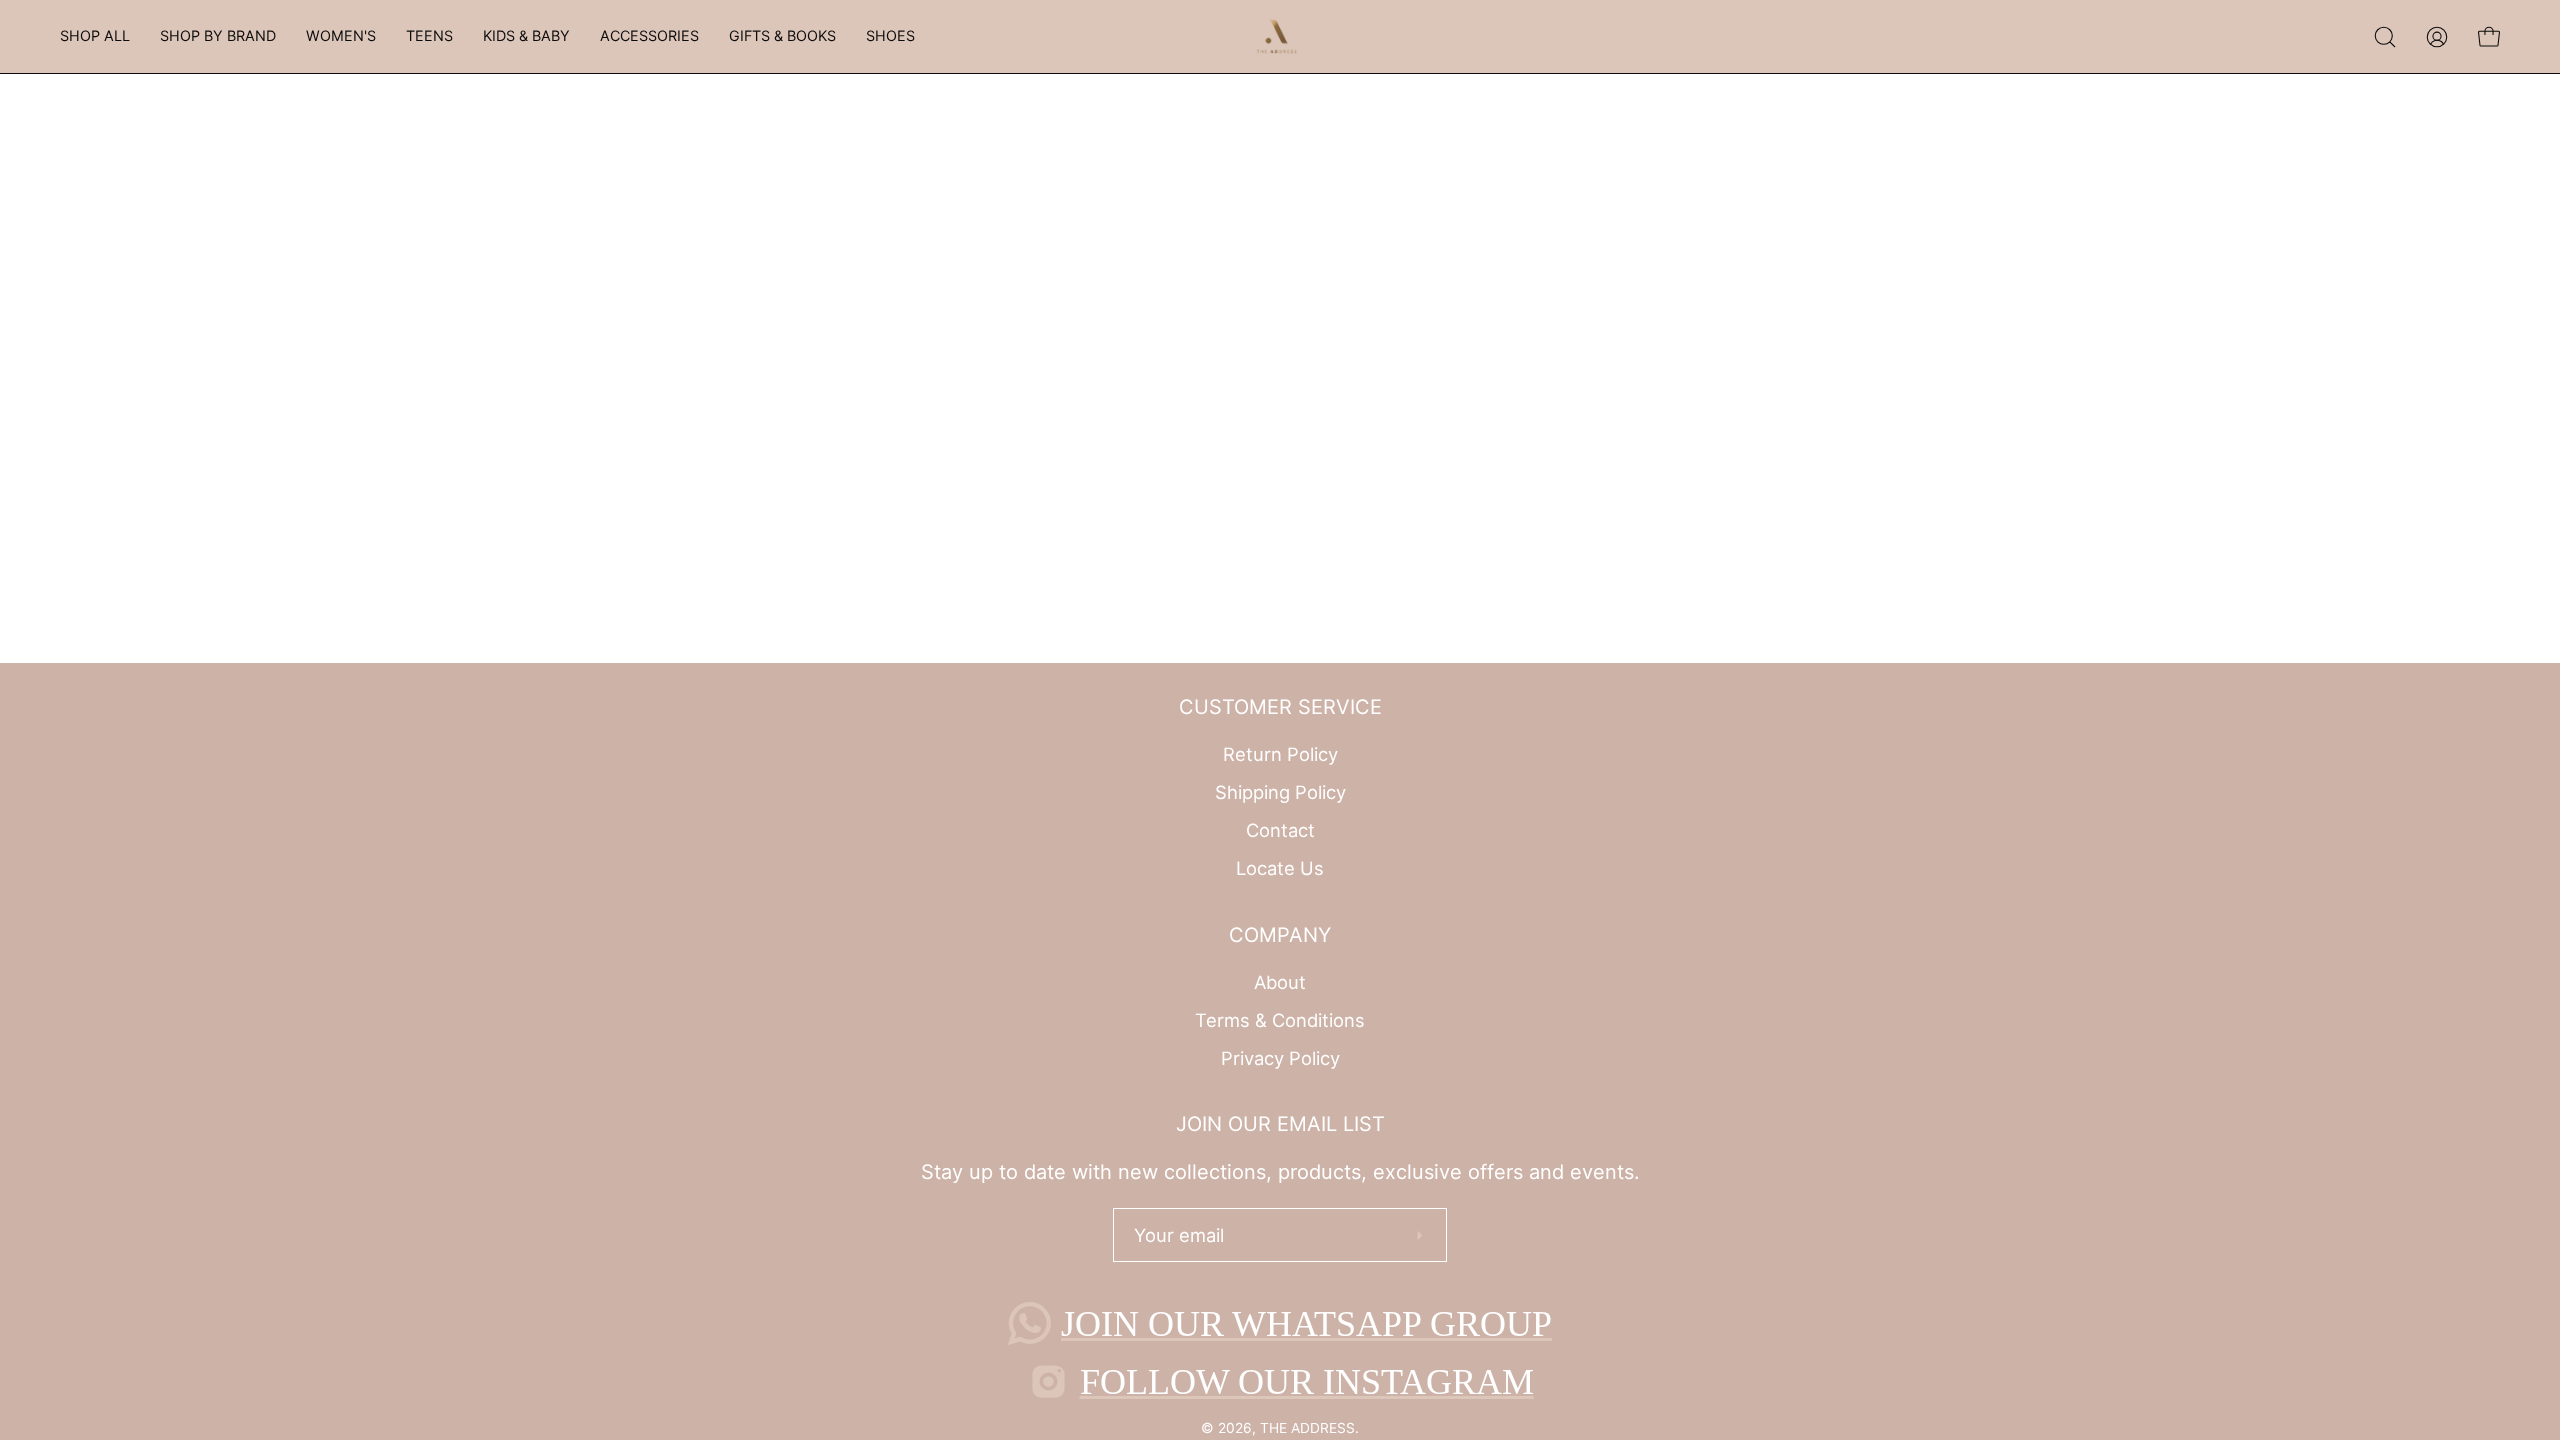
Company (1280, 935)
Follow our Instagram (1307, 1382)
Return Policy (1280, 754)
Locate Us (1280, 868)
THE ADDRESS (1307, 1428)
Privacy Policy (1280, 1057)
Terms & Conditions (1280, 1020)
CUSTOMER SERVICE (1280, 707)
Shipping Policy (1280, 792)
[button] (95, 36)
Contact (1280, 830)
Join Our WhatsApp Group (1306, 1324)
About (1280, 982)
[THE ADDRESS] (1280, 36)
